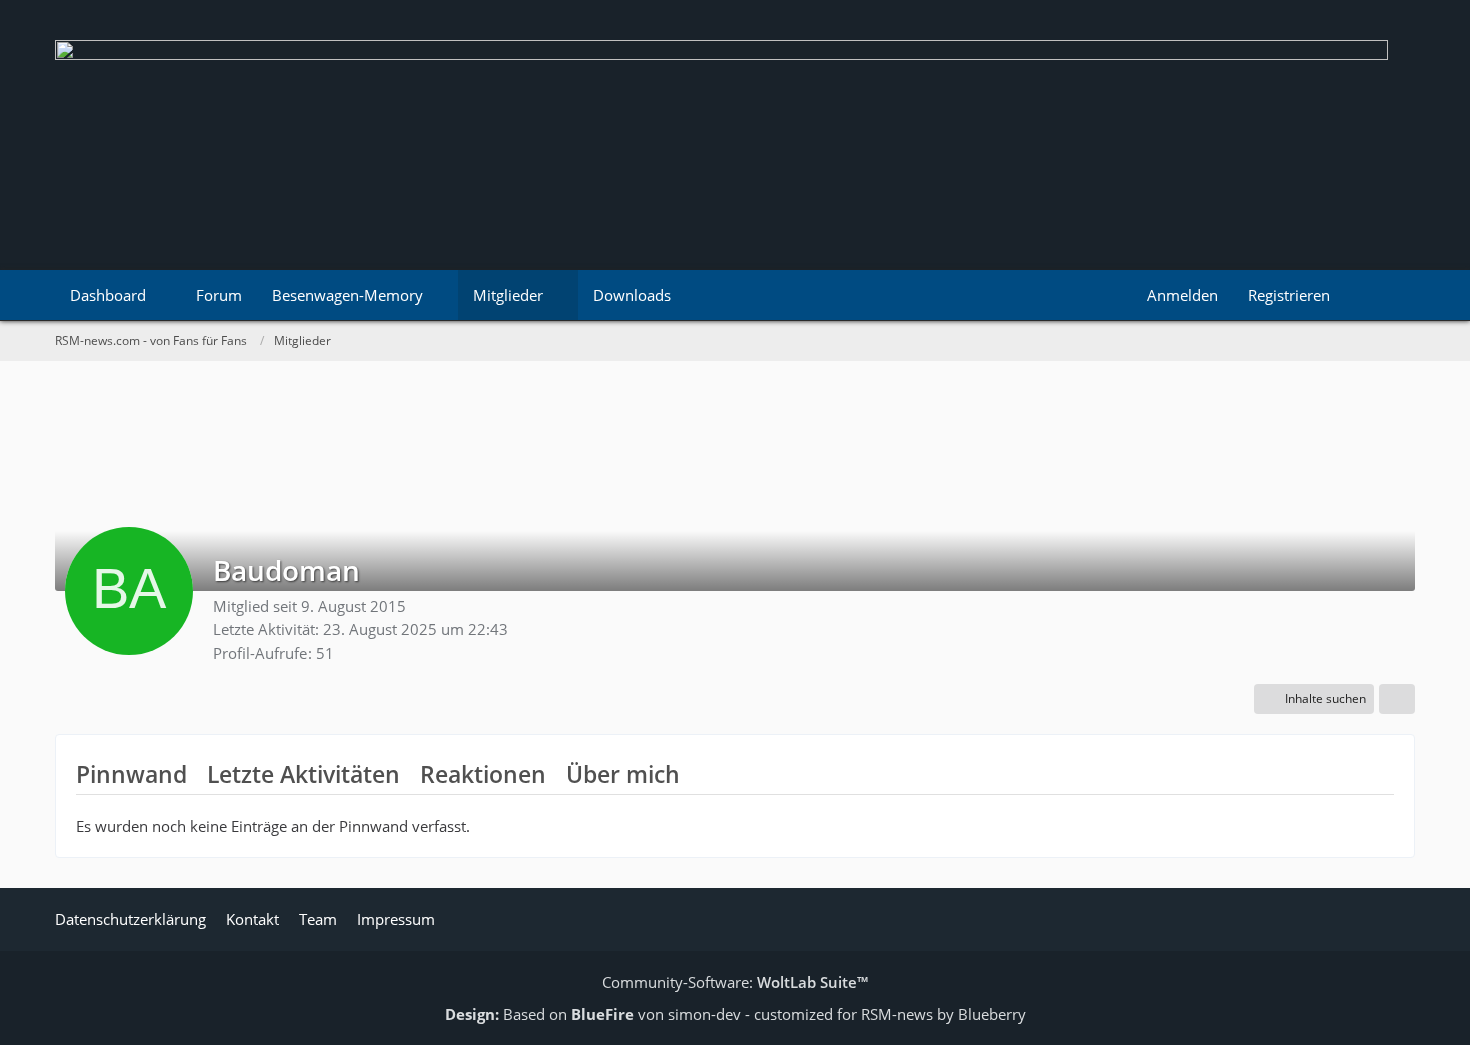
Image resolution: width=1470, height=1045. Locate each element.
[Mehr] (1397, 699)
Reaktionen (483, 774)
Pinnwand (131, 774)
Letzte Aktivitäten (303, 774)
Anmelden (1182, 295)
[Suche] (1380, 295)
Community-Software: (735, 982)
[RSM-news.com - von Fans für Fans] (735, 135)
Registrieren (1289, 295)
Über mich (623, 774)
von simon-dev (656, 1014)
